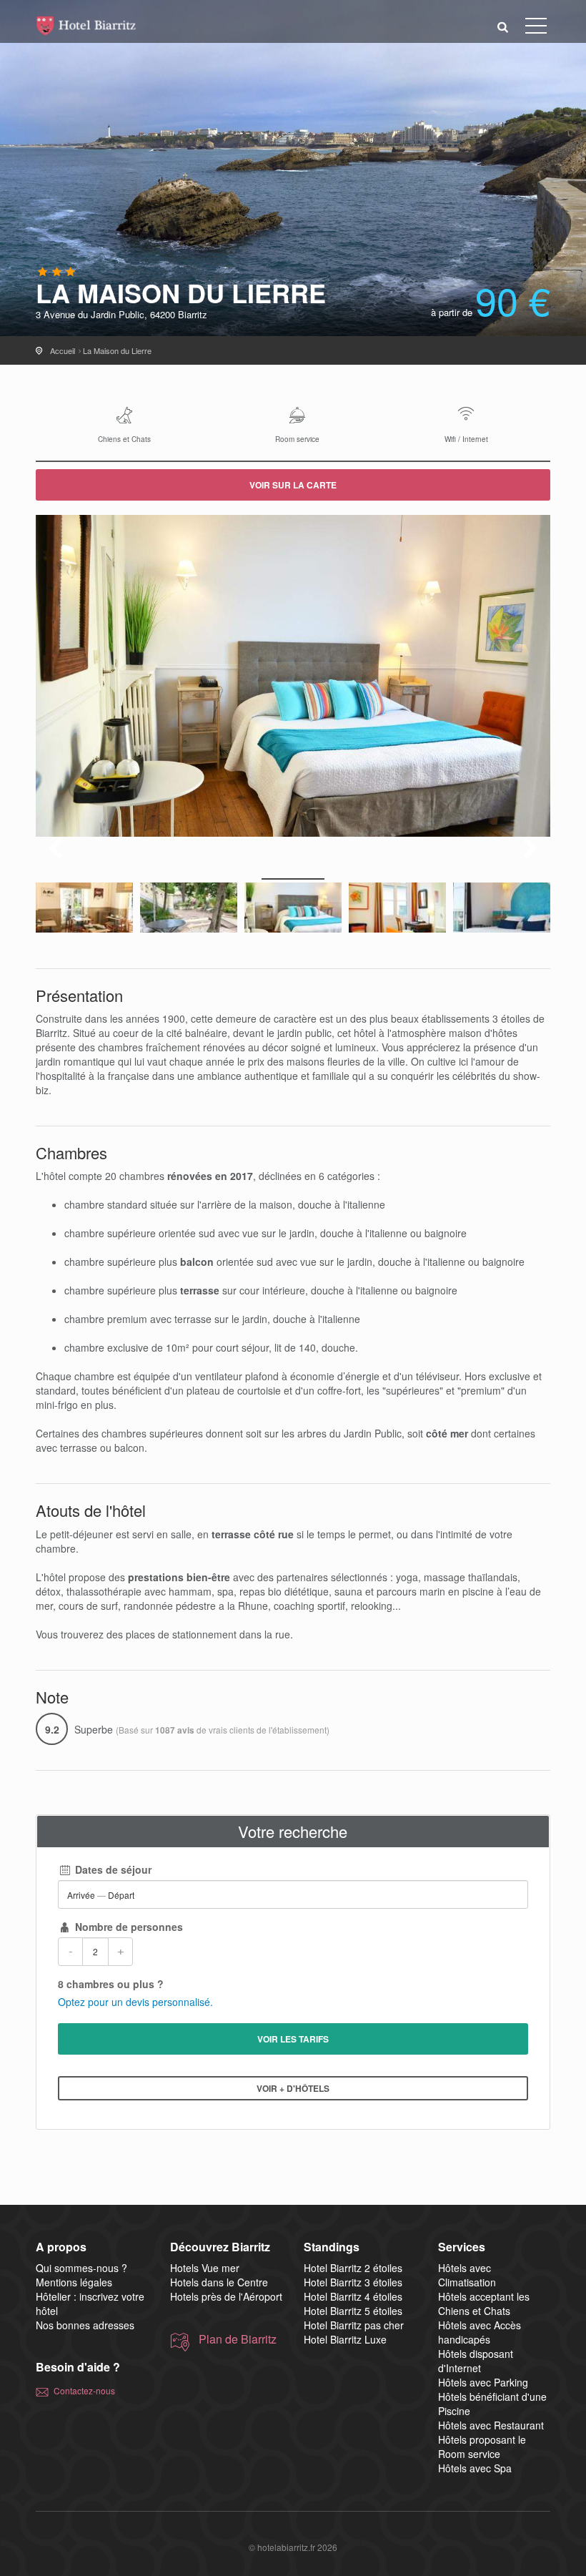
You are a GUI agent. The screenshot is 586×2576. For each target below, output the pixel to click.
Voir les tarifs (293, 2039)
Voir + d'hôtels (293, 2088)
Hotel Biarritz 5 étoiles (353, 2311)
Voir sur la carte (293, 485)
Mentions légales (74, 2282)
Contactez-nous (84, 2390)
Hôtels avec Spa (475, 2468)
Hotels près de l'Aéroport (226, 2296)
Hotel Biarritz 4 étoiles (353, 2296)
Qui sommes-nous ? (81, 2268)
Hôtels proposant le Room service (482, 2447)
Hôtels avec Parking (483, 2382)
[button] (503, 26)
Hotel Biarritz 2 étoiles (353, 2268)
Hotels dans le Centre (219, 2282)
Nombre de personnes (128, 1927)
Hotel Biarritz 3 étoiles (353, 2282)
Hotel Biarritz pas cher (354, 2325)
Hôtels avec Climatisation (467, 2275)
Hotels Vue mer (205, 2268)
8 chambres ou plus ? (111, 1984)
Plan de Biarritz (238, 2339)
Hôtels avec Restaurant (491, 2425)
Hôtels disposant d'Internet (476, 2361)
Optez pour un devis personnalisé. (135, 2002)
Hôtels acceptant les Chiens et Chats (484, 2304)
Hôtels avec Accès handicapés (480, 2332)
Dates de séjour (112, 1869)
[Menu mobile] (536, 29)
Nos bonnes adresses (85, 2325)
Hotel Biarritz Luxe (345, 2339)
